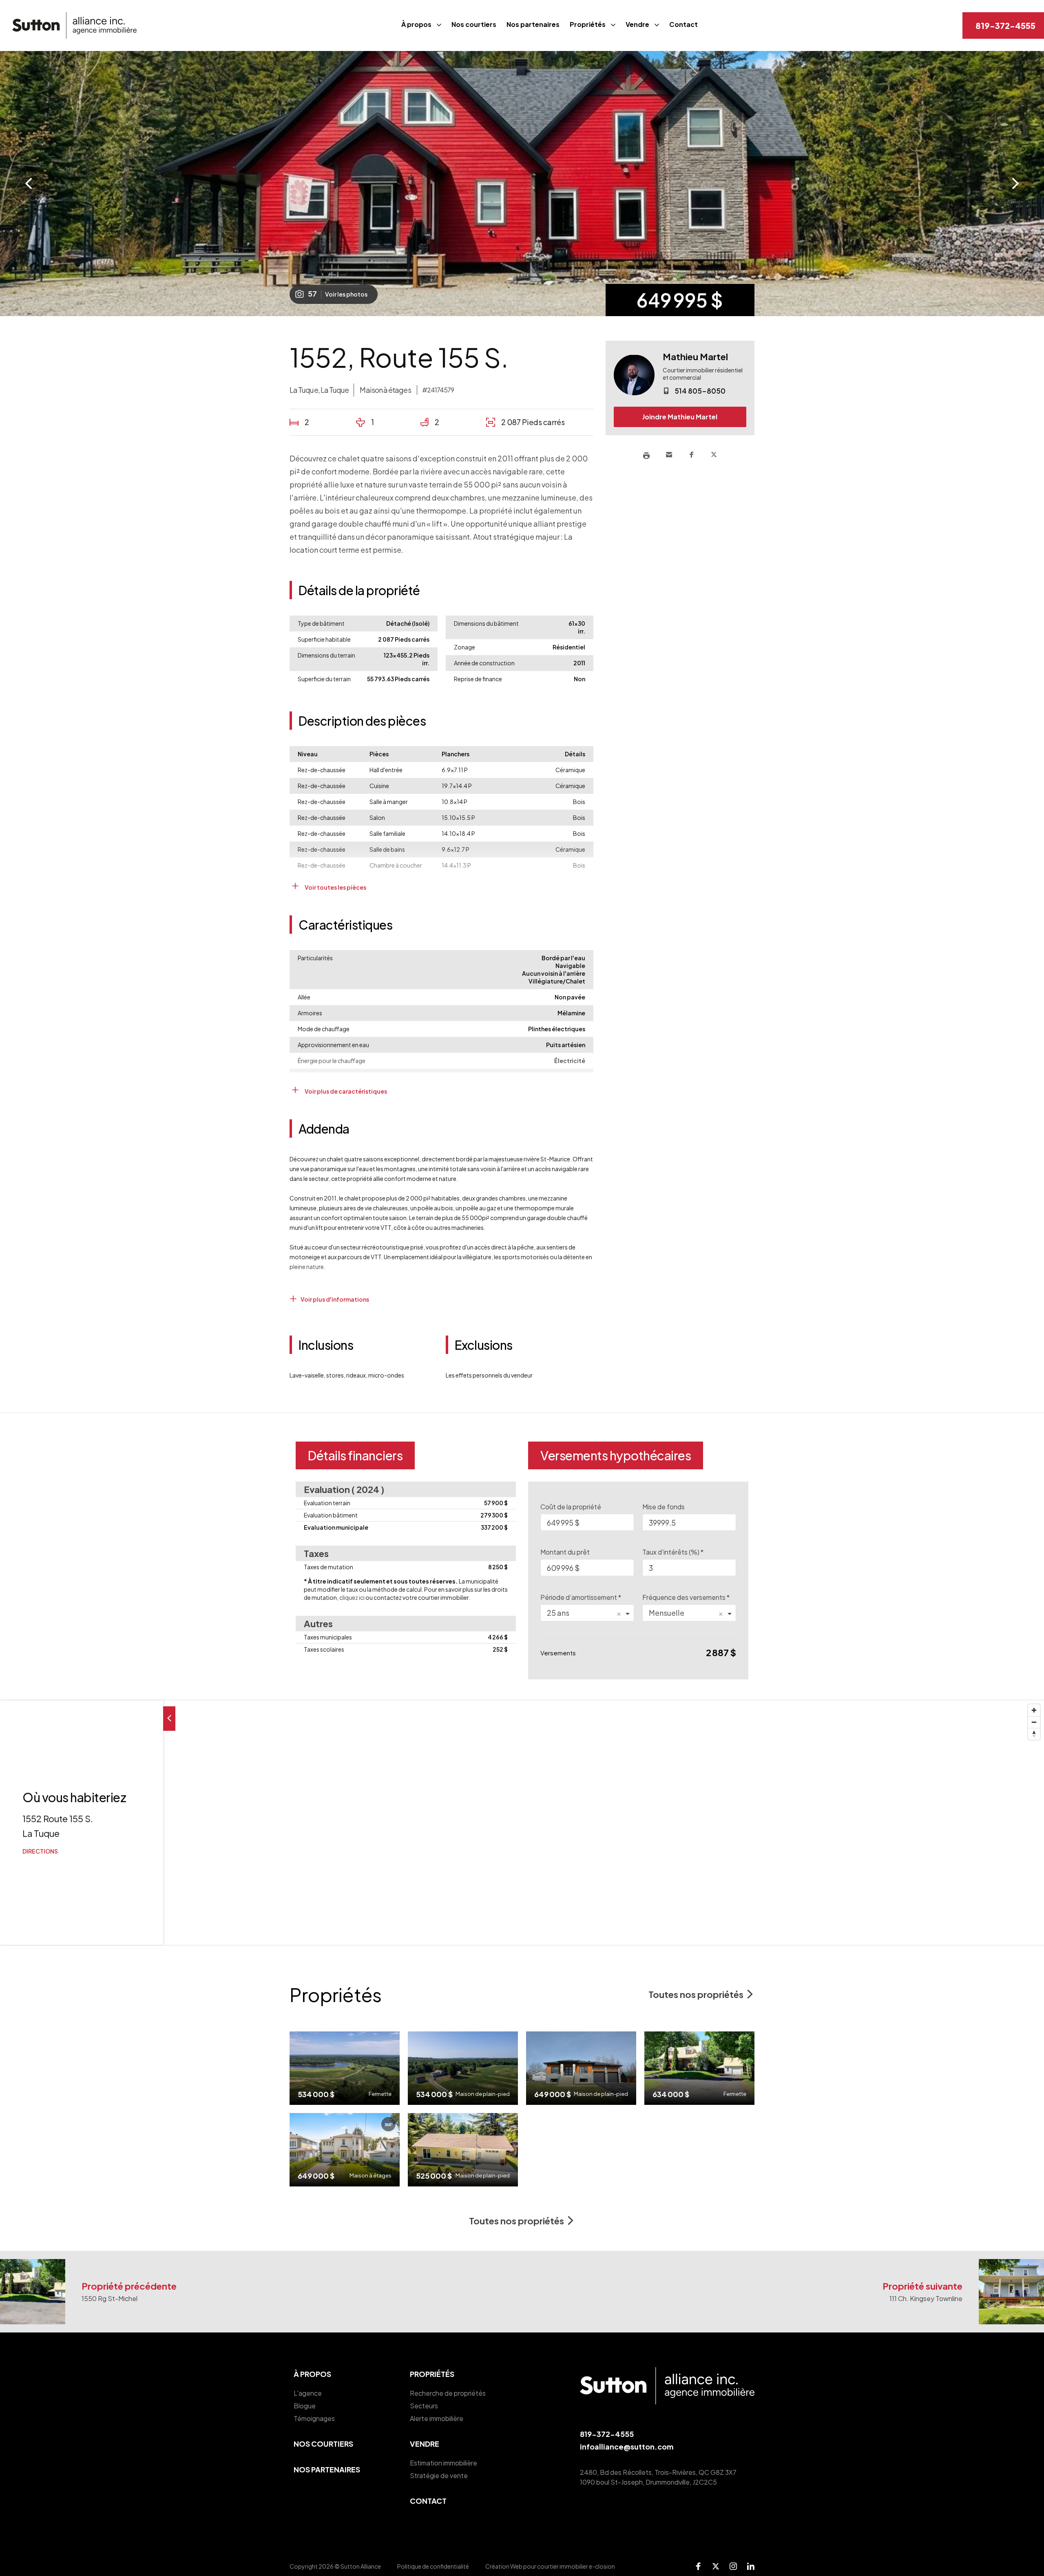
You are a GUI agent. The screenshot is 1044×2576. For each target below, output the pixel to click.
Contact (683, 24)
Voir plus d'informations (334, 1299)
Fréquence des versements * (686, 1597)
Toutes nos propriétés (696, 1994)
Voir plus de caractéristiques (345, 1091)
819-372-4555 (1005, 25)
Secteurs (424, 2406)
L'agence (308, 2393)
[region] (522, 1823)
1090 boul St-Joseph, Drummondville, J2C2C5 (648, 2482)
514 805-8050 (700, 391)
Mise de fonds (664, 1507)
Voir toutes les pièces (335, 887)
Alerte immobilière (437, 2418)
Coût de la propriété (571, 1507)
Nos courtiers (474, 24)
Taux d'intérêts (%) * (673, 1552)
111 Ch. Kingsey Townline (926, 2298)
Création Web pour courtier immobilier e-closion (550, 2566)
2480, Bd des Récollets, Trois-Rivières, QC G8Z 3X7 (658, 2472)
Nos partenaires (533, 24)
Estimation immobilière (443, 2463)
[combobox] (587, 1613)
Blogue (305, 2406)
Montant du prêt (565, 1552)
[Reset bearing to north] (1034, 1734)
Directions (40, 1851)
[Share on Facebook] (691, 455)
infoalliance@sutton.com (627, 2446)
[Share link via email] (669, 455)
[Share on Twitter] (714, 455)
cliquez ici (352, 1597)
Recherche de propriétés (448, 2393)
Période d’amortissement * (581, 1597)
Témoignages (314, 2418)
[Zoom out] (1034, 1722)
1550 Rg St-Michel (109, 2298)
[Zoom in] (1034, 1710)
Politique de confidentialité (433, 2566)
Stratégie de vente (439, 2475)
